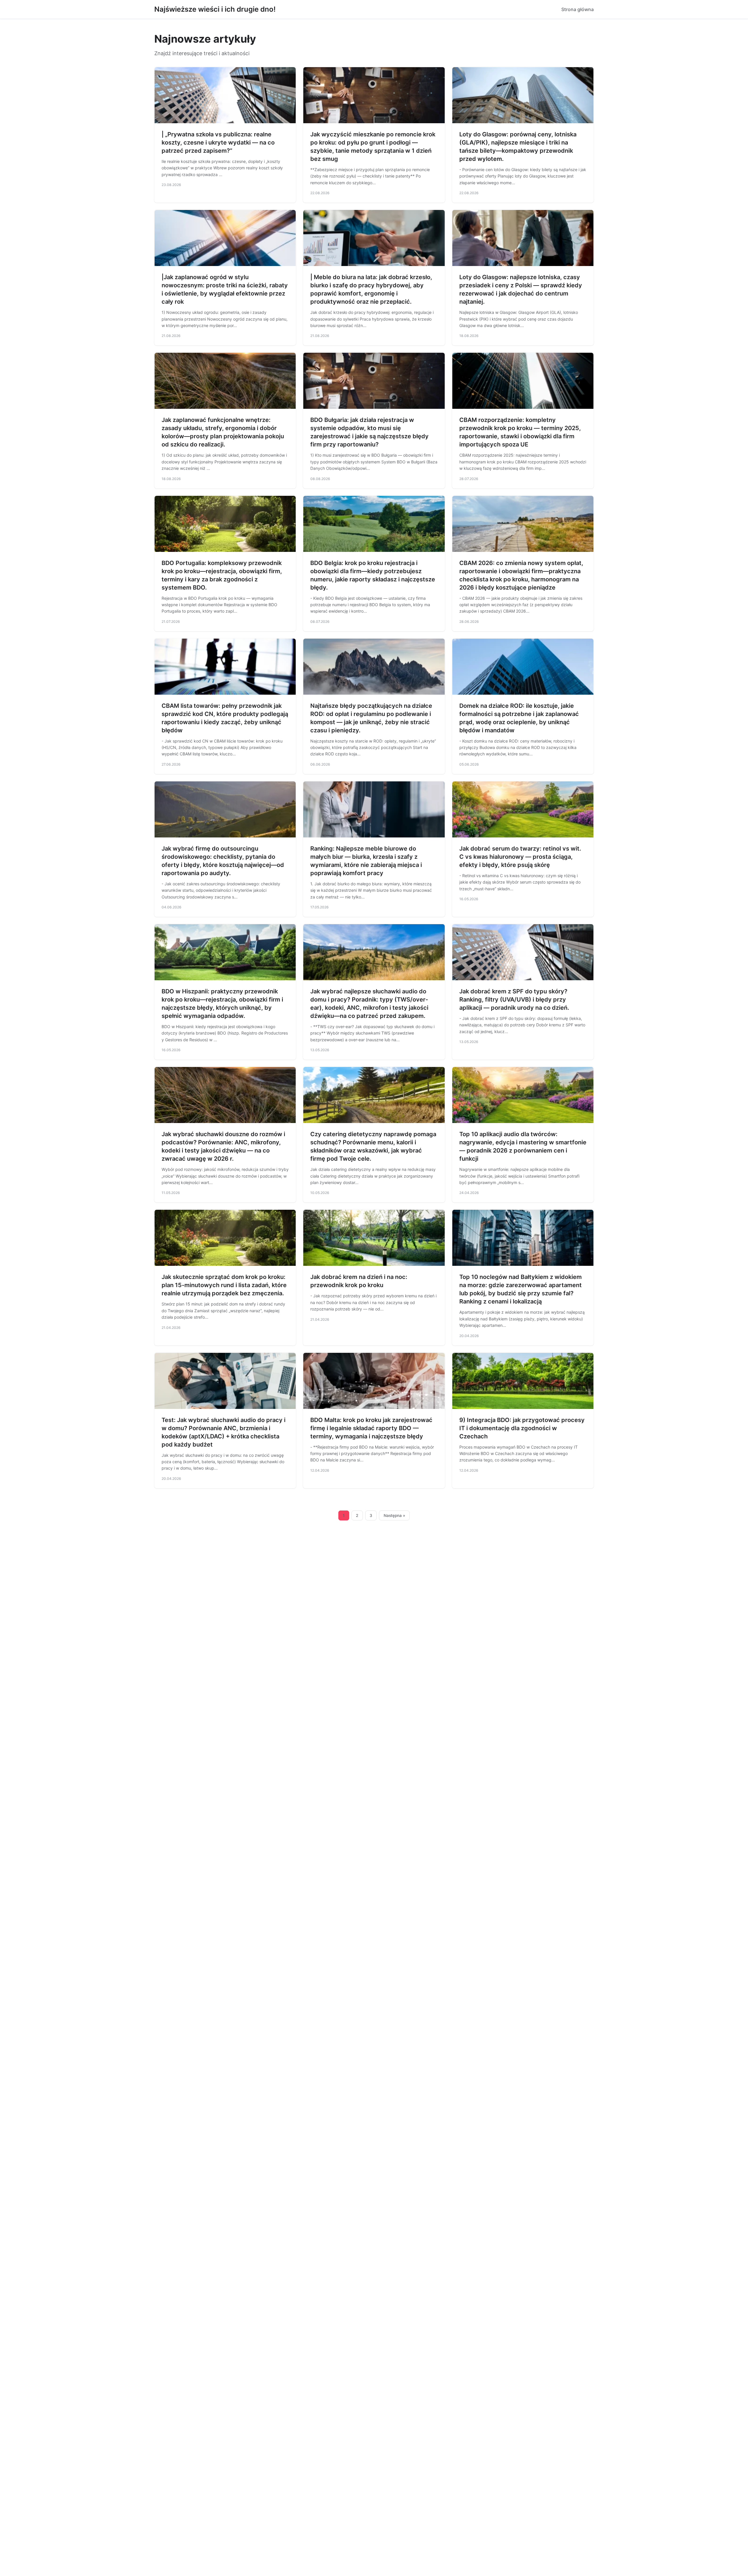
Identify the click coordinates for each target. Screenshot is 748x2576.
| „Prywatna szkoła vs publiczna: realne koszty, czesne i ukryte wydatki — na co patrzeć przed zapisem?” (218, 142)
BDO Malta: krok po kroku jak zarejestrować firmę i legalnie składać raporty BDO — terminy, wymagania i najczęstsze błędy (371, 1428)
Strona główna (578, 9)
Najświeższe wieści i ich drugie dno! (215, 9)
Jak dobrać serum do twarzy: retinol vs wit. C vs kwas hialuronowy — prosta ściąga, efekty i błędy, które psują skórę (520, 857)
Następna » (394, 1515)
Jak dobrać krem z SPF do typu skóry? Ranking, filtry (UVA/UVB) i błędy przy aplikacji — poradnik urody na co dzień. (514, 1000)
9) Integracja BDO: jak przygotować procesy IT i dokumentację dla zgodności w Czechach (522, 1428)
